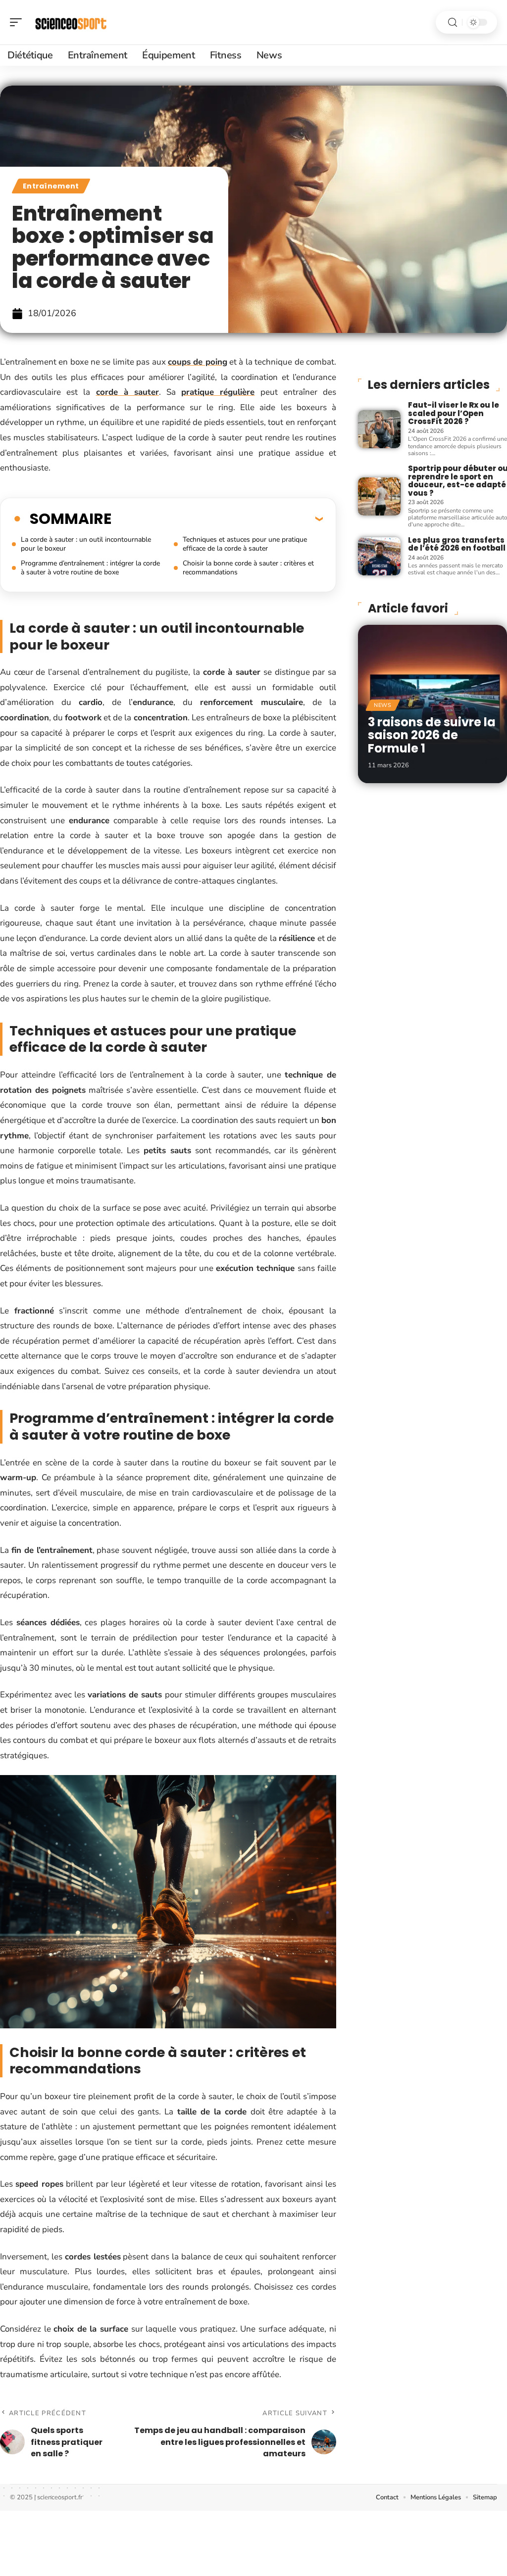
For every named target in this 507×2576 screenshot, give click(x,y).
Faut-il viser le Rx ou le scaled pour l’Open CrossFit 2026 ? (454, 413)
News (383, 705)
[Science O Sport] (71, 22)
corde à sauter (127, 392)
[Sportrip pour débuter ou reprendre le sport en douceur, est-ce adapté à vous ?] (379, 496)
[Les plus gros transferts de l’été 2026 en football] (379, 556)
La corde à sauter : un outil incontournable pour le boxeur (86, 544)
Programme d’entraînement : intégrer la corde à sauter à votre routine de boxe (90, 568)
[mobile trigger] (18, 22)
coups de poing (198, 362)
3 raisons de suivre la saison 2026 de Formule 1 (432, 735)
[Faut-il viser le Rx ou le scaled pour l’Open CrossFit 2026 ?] (379, 429)
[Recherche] (453, 23)
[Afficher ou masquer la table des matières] (217, 518)
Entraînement (51, 186)
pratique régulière (218, 392)
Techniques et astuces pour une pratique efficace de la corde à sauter (245, 544)
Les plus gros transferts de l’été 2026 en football (457, 544)
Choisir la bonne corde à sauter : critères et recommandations (248, 568)
